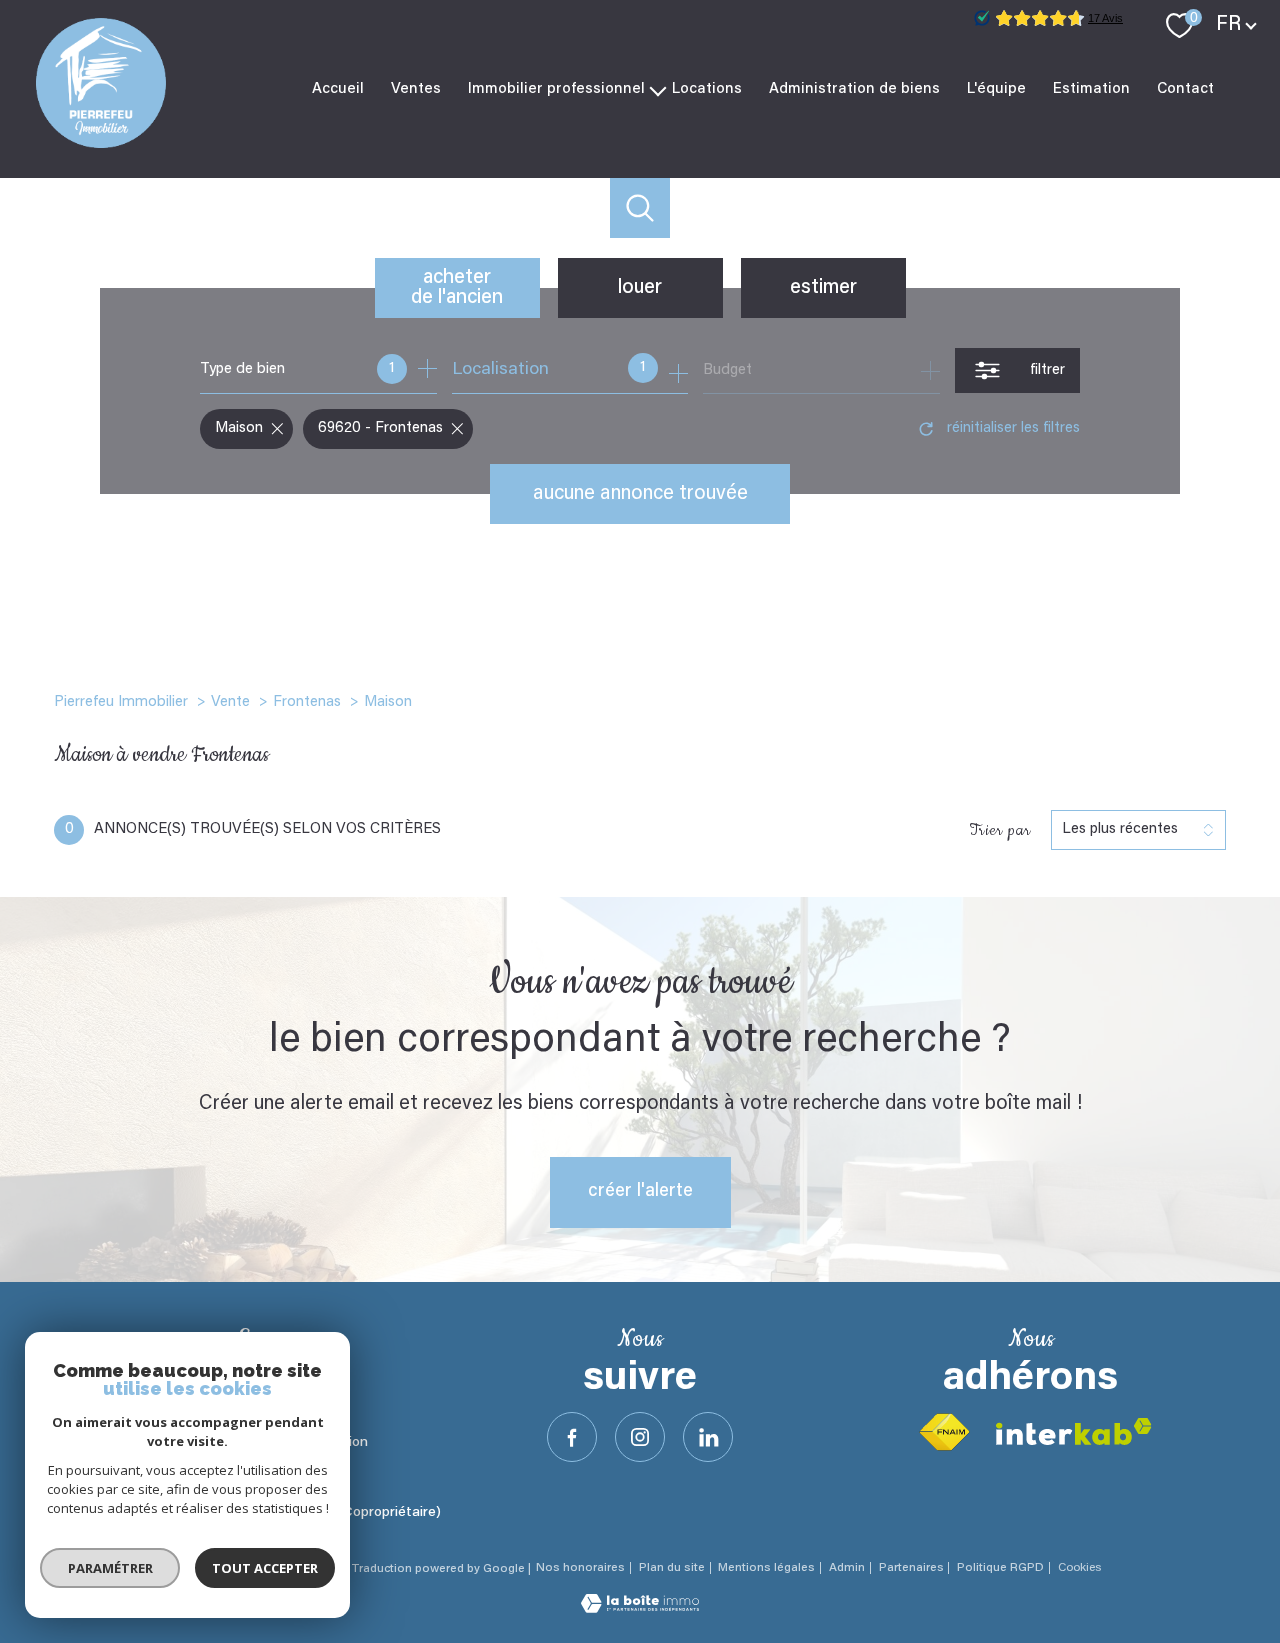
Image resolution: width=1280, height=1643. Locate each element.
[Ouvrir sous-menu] (658, 89)
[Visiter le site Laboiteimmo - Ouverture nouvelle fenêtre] (640, 1609)
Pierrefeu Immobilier (121, 702)
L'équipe (996, 88)
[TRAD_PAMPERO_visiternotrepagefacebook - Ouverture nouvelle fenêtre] (572, 1437)
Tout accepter (265, 1568)
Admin (847, 1568)
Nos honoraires (580, 1568)
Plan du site (672, 1568)
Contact (1185, 88)
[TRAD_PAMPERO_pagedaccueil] (101, 144)
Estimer (823, 288)
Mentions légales (766, 1568)
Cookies (1079, 1568)
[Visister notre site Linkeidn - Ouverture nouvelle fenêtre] (708, 1437)
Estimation (1091, 88)
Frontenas (307, 702)
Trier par (1000, 830)
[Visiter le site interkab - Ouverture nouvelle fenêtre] (1074, 1431)
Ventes (416, 88)
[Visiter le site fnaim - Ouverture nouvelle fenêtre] (944, 1432)
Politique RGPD (1000, 1568)
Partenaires (911, 1568)
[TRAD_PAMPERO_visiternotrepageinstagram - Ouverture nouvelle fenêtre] (640, 1437)
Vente (230, 702)
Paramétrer (110, 1568)
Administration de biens (854, 88)
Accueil (338, 88)
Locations (707, 88)
